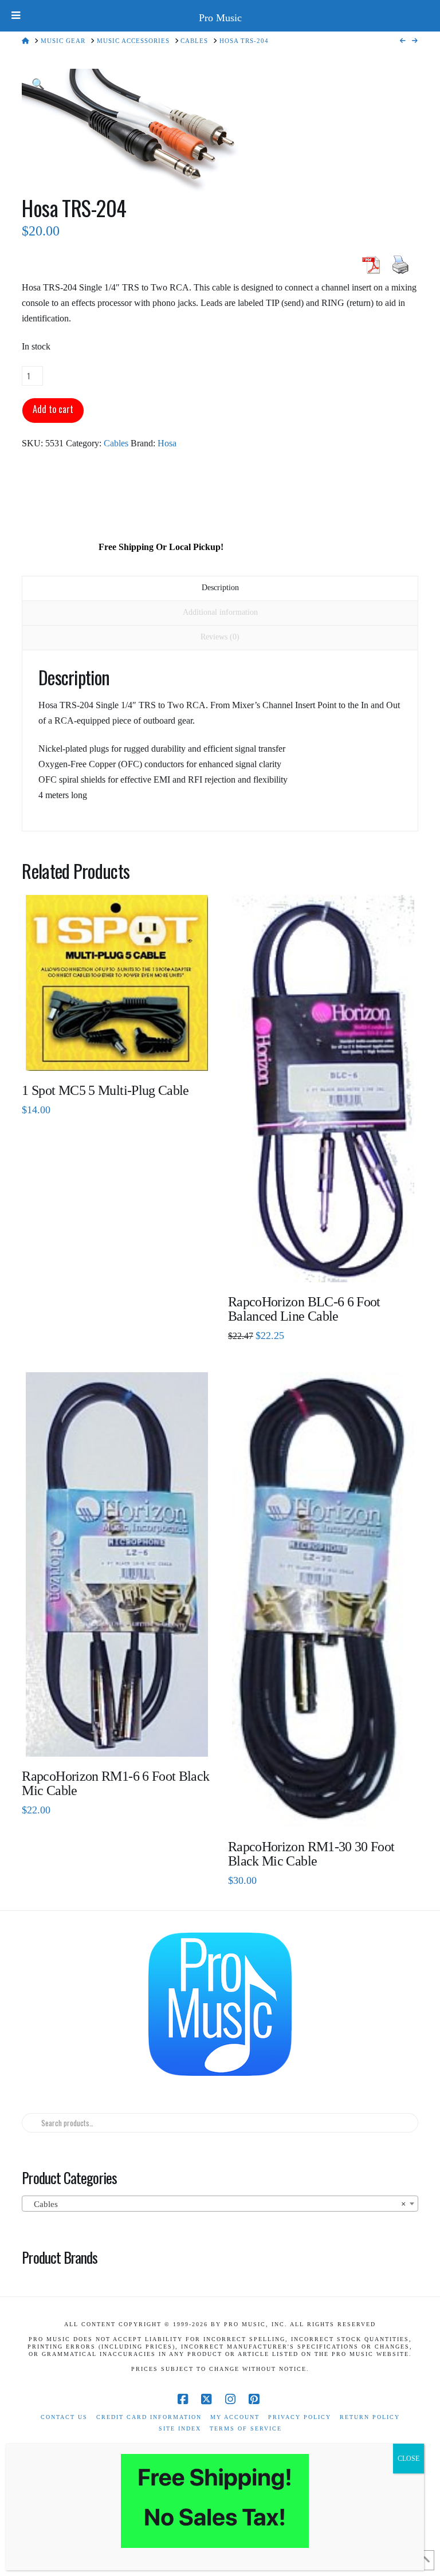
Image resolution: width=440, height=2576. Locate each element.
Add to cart (53, 409)
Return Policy (370, 2417)
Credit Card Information (149, 2417)
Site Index (180, 2428)
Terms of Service (246, 2428)
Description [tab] (220, 588)
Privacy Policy (300, 2417)
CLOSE (408, 2459)
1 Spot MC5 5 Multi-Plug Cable (105, 1090)
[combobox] (220, 2204)
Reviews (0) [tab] (220, 637)
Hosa (167, 443)
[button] (38, 85)
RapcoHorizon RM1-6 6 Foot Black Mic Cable (115, 1783)
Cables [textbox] (216, 2204)
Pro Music (220, 18)
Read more (117, 1053)
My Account (235, 2417)
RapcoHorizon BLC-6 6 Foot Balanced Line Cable (304, 1309)
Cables (116, 443)
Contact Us (64, 2417)
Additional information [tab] (220, 612)
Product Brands (60, 2257)
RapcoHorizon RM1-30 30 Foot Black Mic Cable (311, 1854)
